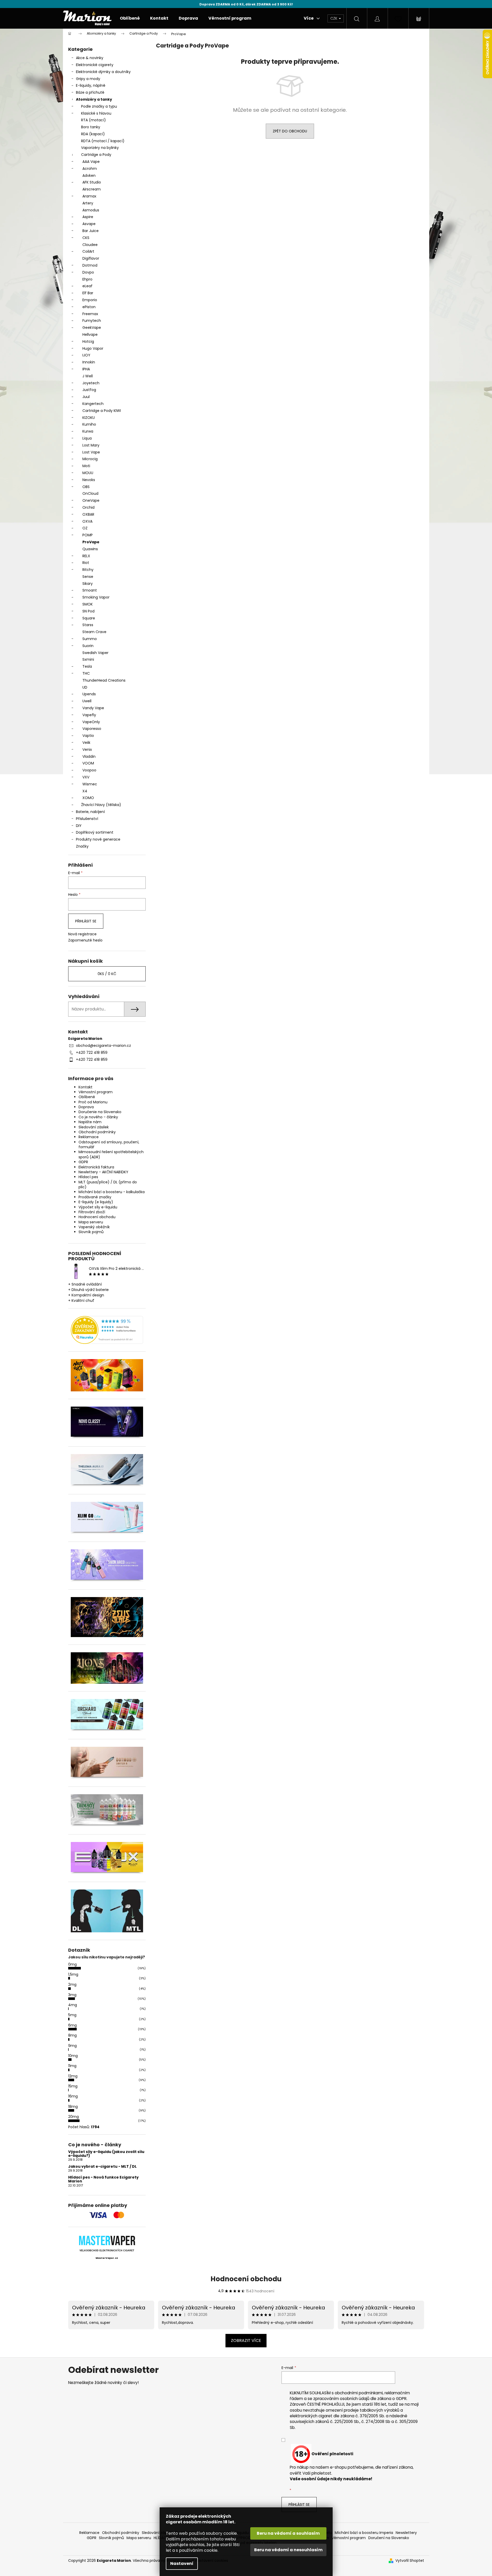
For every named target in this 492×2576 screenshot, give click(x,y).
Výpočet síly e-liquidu (98, 1207)
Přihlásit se (86, 921)
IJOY (86, 355)
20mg (73, 2117)
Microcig (90, 459)
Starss (88, 625)
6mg (72, 2025)
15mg (73, 2086)
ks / (107, 974)
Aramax (89, 196)
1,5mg (73, 1974)
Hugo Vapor (93, 348)
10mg (73, 2056)
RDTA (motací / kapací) (103, 141)
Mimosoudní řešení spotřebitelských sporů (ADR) (111, 1154)
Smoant (90, 590)
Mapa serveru (91, 1222)
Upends (89, 694)
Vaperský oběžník (94, 1227)
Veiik (86, 743)
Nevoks (89, 480)
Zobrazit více (246, 2340)
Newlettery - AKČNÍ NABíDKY (103, 1172)
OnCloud (90, 493)
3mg (72, 1995)
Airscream (92, 189)
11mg (72, 2066)
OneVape (91, 500)
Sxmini (88, 659)
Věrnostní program (96, 1092)
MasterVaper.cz (107, 2258)
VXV (86, 777)
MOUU (88, 473)
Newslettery (406, 2533)
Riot (86, 563)
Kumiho (89, 424)
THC (86, 673)
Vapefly (89, 715)
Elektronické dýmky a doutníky (103, 72)
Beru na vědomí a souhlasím (288, 2533)
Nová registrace (82, 934)
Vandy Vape (93, 708)
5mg (72, 2015)
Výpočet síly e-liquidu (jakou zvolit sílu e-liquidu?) (106, 2154)
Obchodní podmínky (97, 1132)
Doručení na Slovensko (389, 2538)
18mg (73, 2107)
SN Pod (88, 611)
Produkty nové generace (98, 839)
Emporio (90, 300)
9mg (72, 2046)
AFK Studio (92, 182)
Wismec (90, 784)
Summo (90, 639)
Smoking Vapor (96, 597)
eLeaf (87, 286)
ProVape (91, 542)
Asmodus (91, 210)
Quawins (90, 549)
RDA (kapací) (93, 134)
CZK (334, 18)
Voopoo (89, 770)
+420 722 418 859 (92, 1052)
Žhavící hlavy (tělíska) (101, 805)
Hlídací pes (88, 1177)
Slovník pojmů (91, 1232)
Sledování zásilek (94, 1127)
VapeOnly (91, 722)
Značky (82, 846)
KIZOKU (89, 418)
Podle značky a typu (99, 106)
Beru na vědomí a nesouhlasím (288, 2550)
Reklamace (89, 1137)
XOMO (88, 798)
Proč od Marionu (93, 1102)
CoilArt (88, 251)
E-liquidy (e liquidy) (96, 1202)
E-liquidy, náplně (91, 85)
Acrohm (90, 169)
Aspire (88, 217)
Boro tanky (91, 127)
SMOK (88, 604)
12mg (73, 2076)
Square (89, 618)
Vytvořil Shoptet (410, 2561)
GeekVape (92, 328)
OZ (85, 528)
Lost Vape (91, 452)
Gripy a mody (88, 79)
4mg (73, 2005)
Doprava (86, 1107)
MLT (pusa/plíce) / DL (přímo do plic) (108, 1185)
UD (85, 687)
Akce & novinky (90, 58)
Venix (87, 749)
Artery (88, 203)
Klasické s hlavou (96, 113)
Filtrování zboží (92, 1212)
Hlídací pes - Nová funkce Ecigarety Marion (103, 2179)
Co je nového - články (98, 1117)
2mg (72, 1984)
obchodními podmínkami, (359, 2393)
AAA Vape (91, 162)
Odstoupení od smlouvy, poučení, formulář (109, 1145)
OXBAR (88, 514)
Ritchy (88, 570)
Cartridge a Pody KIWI (102, 411)
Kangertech (93, 404)
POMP (88, 535)
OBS (86, 487)
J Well (88, 376)
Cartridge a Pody (96, 155)
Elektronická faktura (96, 1167)
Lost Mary (91, 445)
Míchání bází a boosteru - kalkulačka (112, 1192)
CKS (86, 238)
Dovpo (88, 272)
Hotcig (88, 341)
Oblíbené (87, 1097)
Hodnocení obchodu (97, 1217)
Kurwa (88, 431)
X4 (85, 791)
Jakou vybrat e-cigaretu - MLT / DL (102, 2167)
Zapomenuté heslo (85, 940)
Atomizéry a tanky (94, 99)
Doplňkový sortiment (95, 832)
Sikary (88, 584)
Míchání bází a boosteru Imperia (364, 2533)
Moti (86, 466)
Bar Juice (91, 231)
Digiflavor (91, 258)
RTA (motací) (93, 120)
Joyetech (91, 383)
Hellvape (90, 334)
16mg (73, 2096)
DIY (79, 826)
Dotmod (90, 265)
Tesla (87, 666)
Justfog (89, 390)
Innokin (89, 362)
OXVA (87, 521)
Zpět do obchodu (290, 131)
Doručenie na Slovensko (100, 1112)
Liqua (87, 438)
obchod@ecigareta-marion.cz (103, 1046)
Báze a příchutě (90, 92)
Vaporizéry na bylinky (100, 148)
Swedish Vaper (95, 653)
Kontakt (85, 1087)
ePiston (89, 307)
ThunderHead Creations (104, 680)
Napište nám (90, 1122)
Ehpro (87, 279)
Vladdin (89, 756)
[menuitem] (130, 18)
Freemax (90, 314)
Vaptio (88, 736)
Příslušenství (87, 819)
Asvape (89, 224)
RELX (86, 556)
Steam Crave (94, 632)
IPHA (86, 369)
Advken (89, 176)
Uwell (87, 701)
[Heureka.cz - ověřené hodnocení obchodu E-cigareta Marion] (107, 1330)
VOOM (88, 763)
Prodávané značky (95, 1197)
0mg (72, 1964)
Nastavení (182, 2563)
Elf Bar (88, 293)
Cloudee (90, 245)
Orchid (88, 507)
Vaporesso (92, 729)
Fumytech (92, 321)
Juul (86, 397)
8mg (72, 2035)
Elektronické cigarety (95, 65)
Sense (88, 577)
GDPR (83, 1162)
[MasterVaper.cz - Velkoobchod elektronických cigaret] (107, 2240)
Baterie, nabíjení (90, 812)
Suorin (88, 646)
